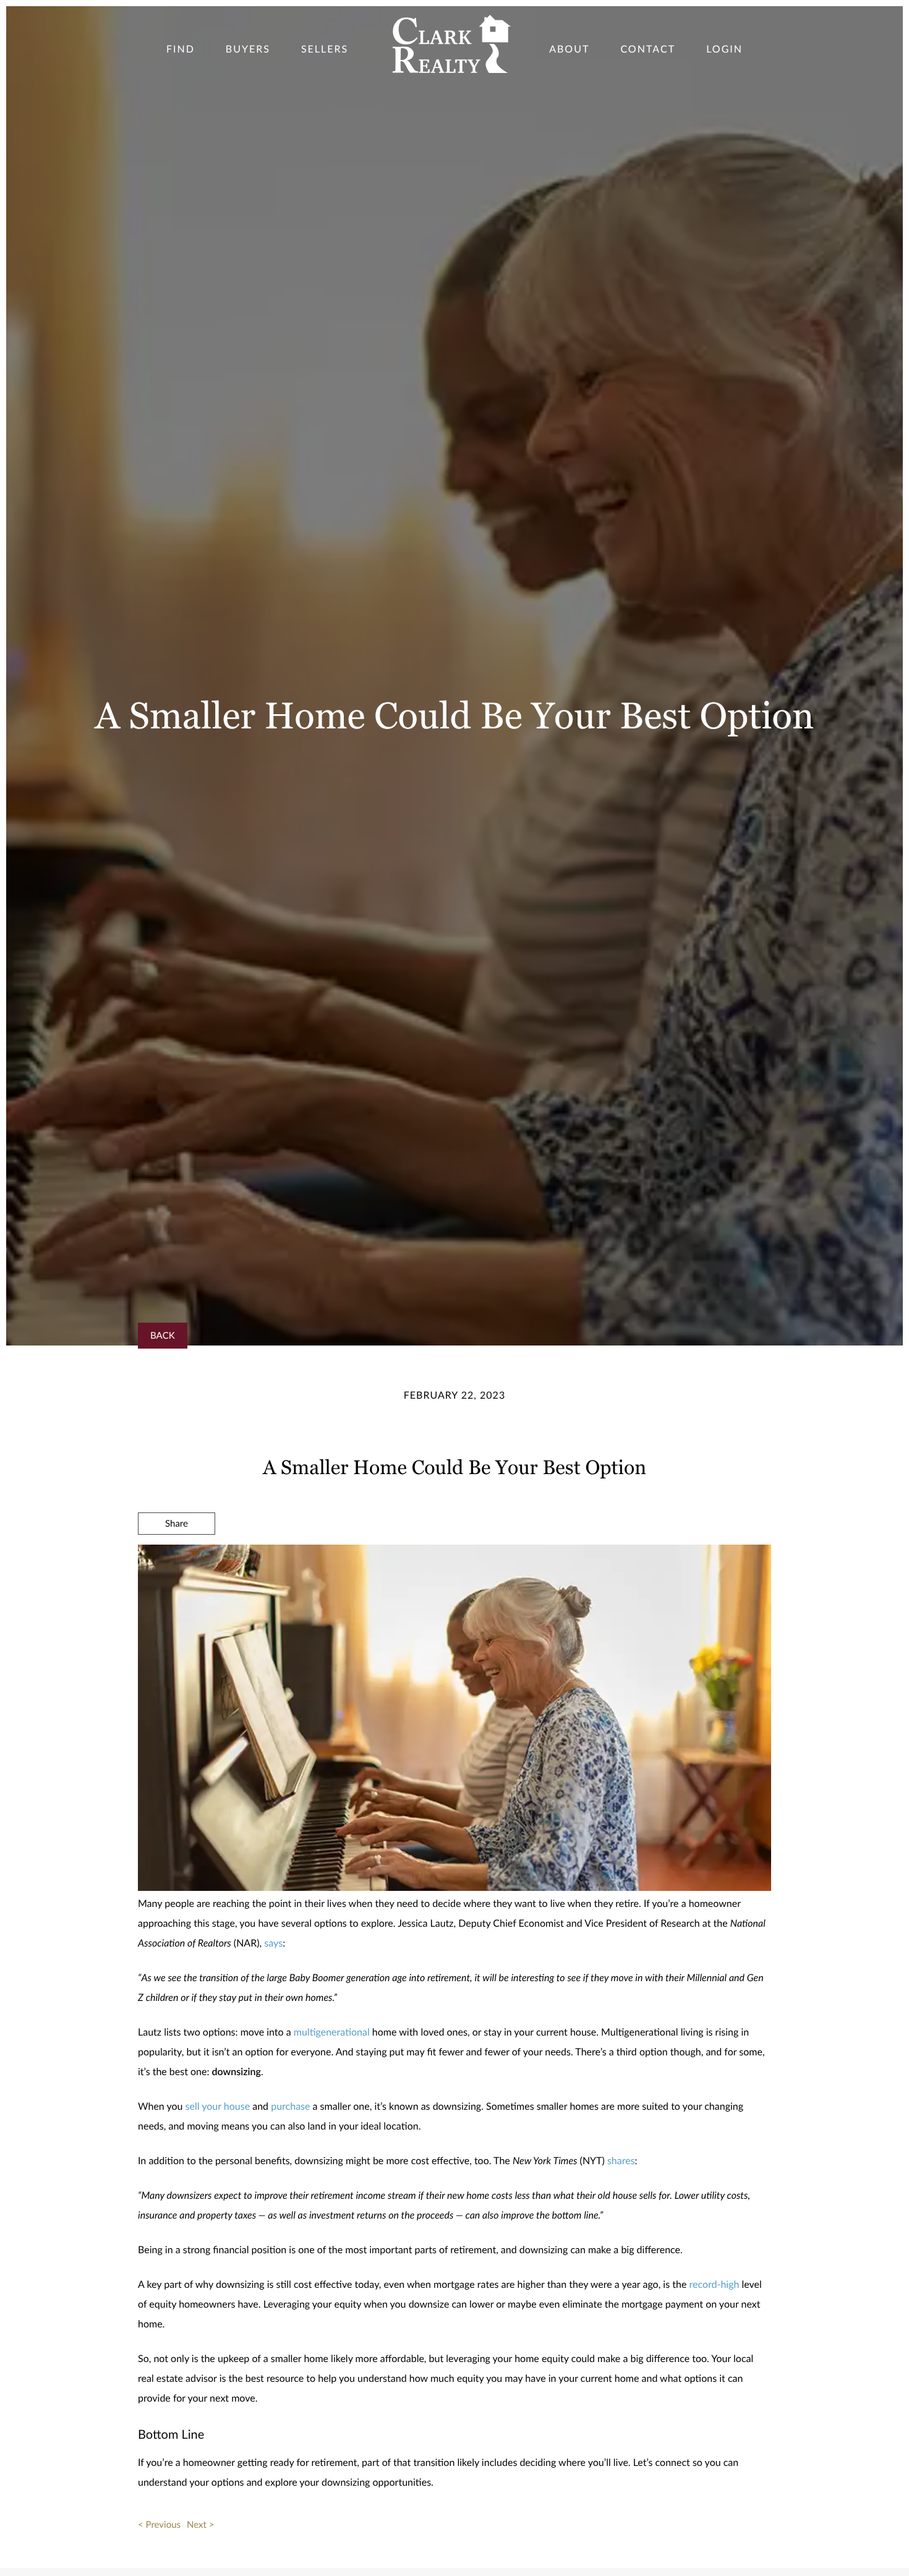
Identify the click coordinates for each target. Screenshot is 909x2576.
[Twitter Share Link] (177, 1557)
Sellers (325, 49)
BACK (163, 1336)
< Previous (159, 2525)
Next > (200, 2525)
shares (621, 2161)
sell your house (218, 2106)
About (569, 49)
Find (181, 49)
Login (724, 49)
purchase (290, 2106)
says (273, 1943)
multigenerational (332, 2032)
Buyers (248, 49)
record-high (714, 2284)
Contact (648, 49)
